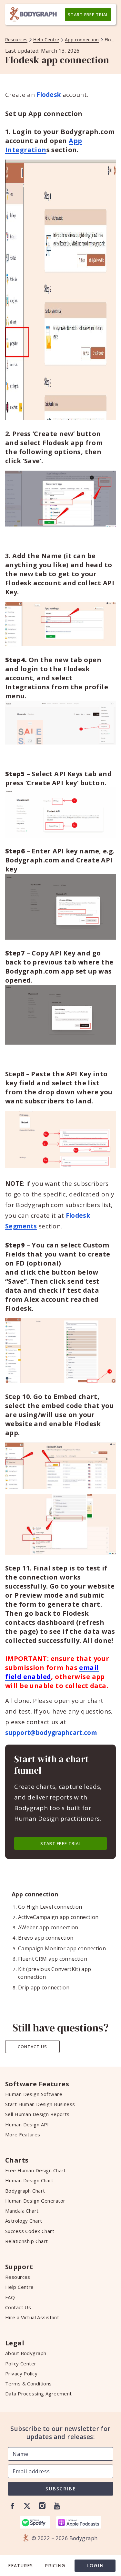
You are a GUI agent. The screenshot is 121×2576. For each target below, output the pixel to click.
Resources (16, 40)
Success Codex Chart (30, 2231)
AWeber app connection (48, 1927)
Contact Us (32, 2047)
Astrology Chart (24, 2221)
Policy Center (21, 2363)
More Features (23, 2134)
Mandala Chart (22, 2211)
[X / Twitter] (27, 2506)
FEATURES (20, 2566)
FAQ (10, 2297)
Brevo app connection (46, 1938)
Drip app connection (44, 1987)
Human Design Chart (29, 2180)
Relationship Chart (27, 2241)
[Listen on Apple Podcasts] (79, 2522)
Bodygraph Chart (25, 2191)
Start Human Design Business (40, 2104)
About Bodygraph (26, 2353)
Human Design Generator (35, 2201)
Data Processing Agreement (39, 2393)
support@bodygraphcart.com (51, 1733)
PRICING (55, 2566)
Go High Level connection (50, 1907)
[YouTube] (57, 2506)
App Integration (44, 145)
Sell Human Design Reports (37, 2114)
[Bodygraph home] (33, 15)
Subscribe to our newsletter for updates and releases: (60, 2433)
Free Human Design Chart (35, 2170)
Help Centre (46, 40)
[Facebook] (12, 2506)
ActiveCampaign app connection (58, 1917)
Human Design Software (34, 2094)
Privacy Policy (21, 2373)
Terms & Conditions (29, 2383)
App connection (82, 40)
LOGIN (95, 2566)
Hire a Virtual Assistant (32, 2317)
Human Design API (27, 2124)
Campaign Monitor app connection (62, 1948)
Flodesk (49, 95)
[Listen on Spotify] (35, 2522)
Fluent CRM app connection (53, 1959)
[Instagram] (42, 2506)
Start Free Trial (88, 15)
